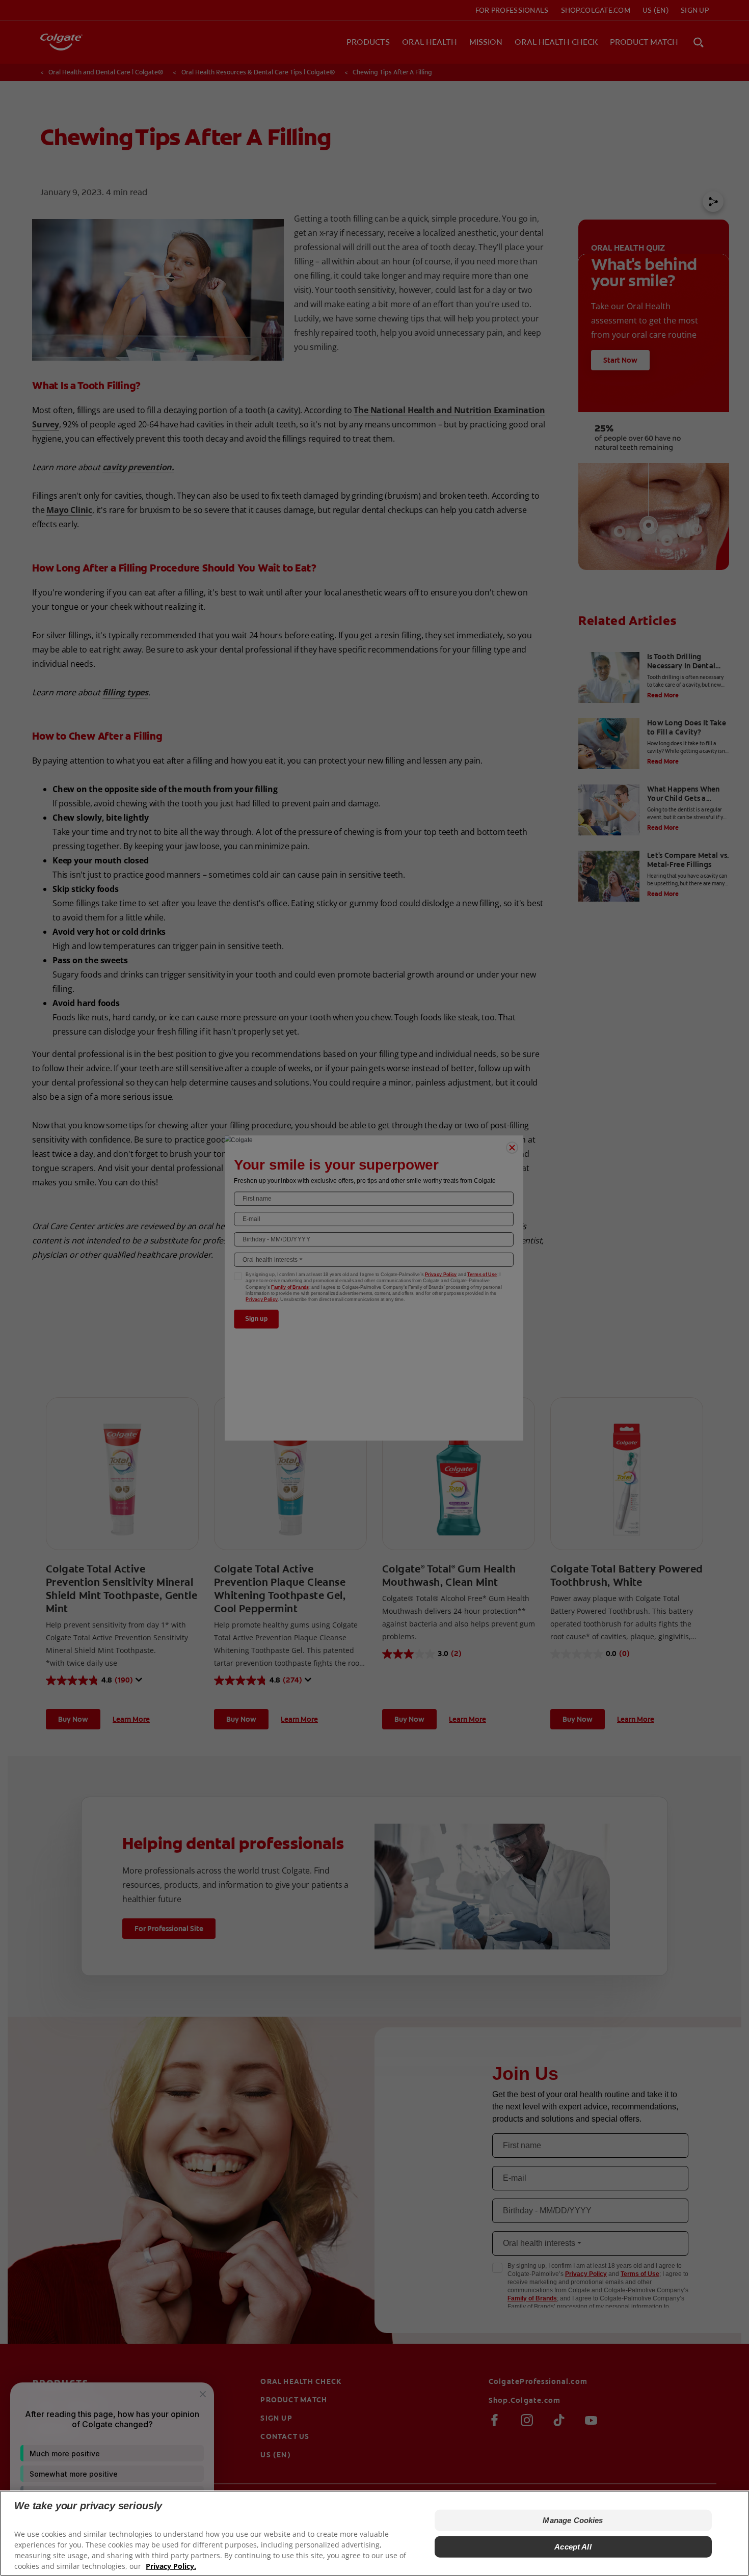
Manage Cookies (573, 2520)
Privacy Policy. (171, 2566)
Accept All (573, 2547)
